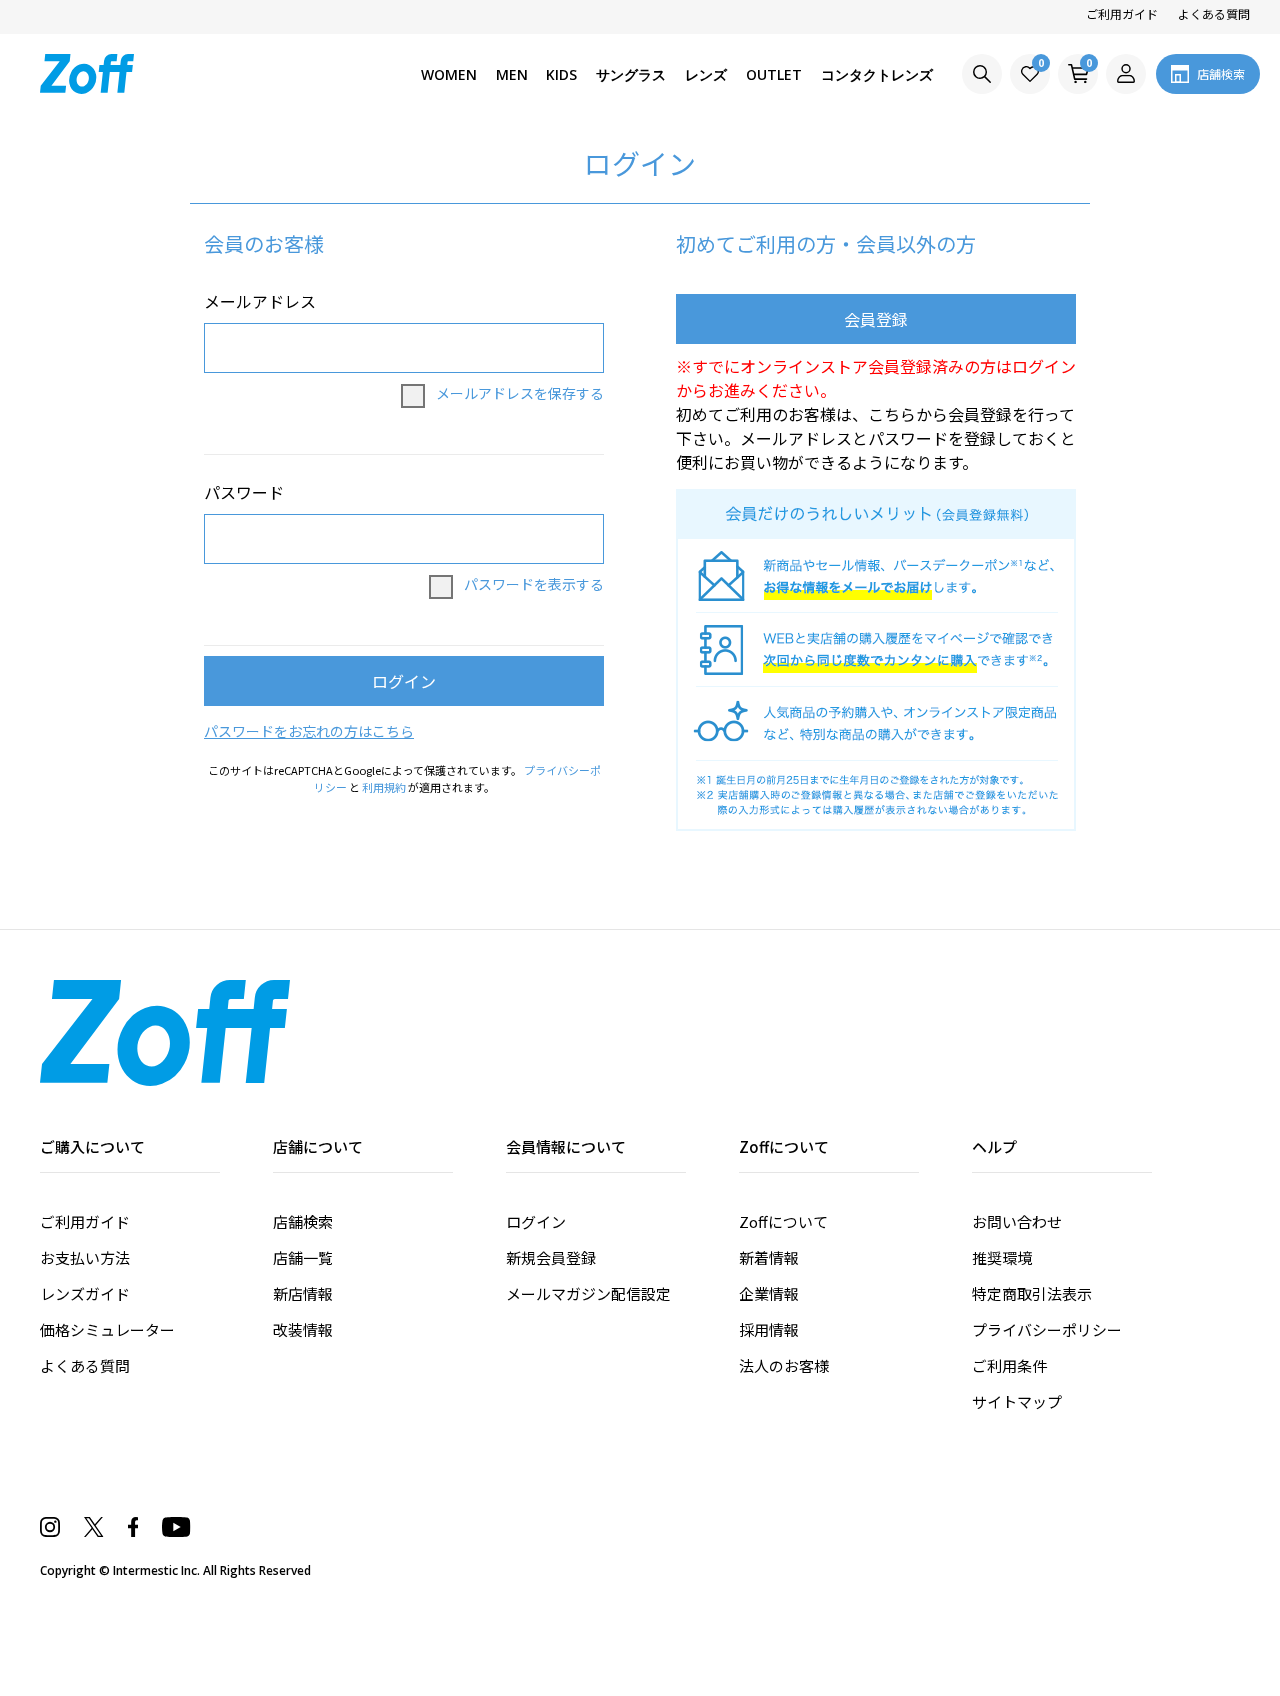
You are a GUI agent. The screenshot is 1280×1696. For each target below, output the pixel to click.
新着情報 (769, 1257)
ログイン (536, 1221)
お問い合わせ (1017, 1221)
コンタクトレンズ (877, 74)
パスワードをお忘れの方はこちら (309, 731)
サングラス (631, 74)
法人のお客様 (784, 1365)
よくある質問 (1214, 13)
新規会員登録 (551, 1257)
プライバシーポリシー (1047, 1329)
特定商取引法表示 (1032, 1293)
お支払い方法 (85, 1257)
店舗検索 (303, 1221)
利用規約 (384, 787)
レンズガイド (85, 1293)
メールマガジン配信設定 (588, 1293)
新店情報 (303, 1293)
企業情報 (769, 1293)
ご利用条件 (1009, 1365)
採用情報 (769, 1329)
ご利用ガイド (1122, 13)
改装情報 (303, 1329)
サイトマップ (1017, 1401)
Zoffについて (783, 1221)
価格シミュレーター (107, 1329)
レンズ (706, 74)
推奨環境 (1002, 1257)
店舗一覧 (303, 1257)
